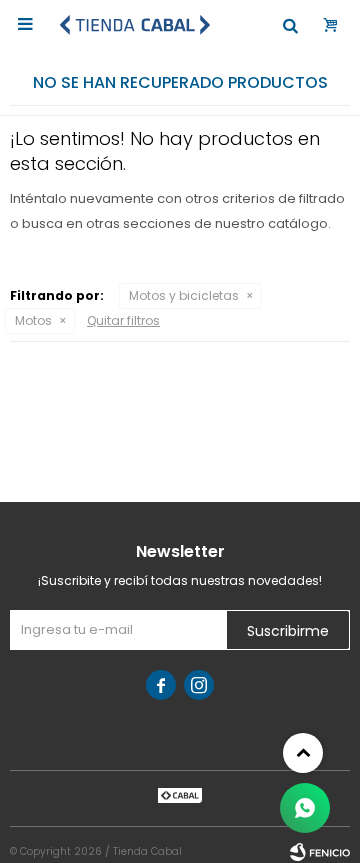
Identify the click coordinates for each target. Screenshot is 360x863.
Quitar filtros (123, 320)
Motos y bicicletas (184, 295)
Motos (33, 320)
